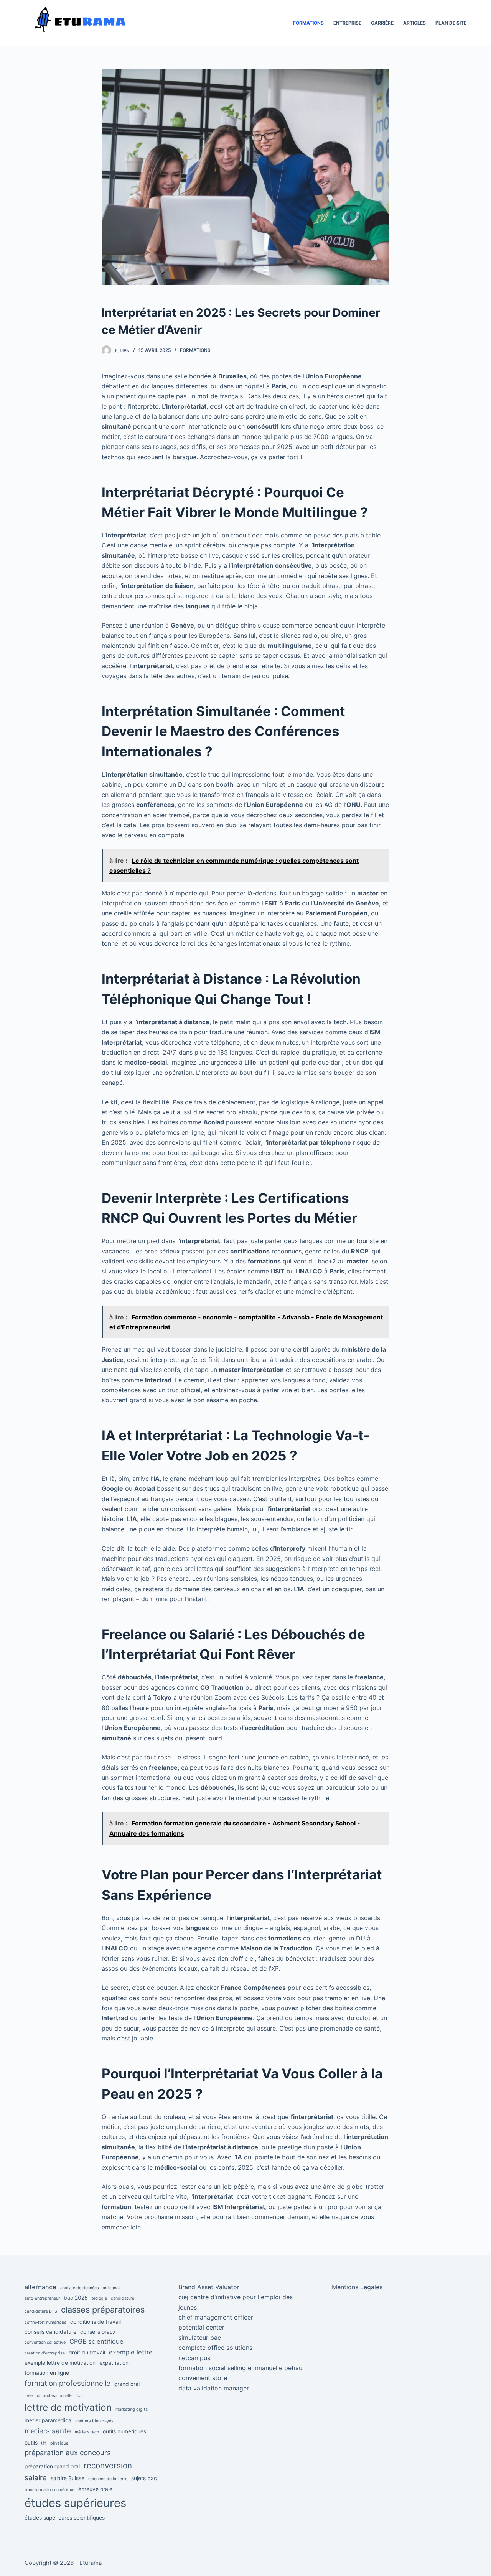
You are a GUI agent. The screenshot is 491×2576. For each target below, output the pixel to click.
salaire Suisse (68, 2478)
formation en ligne (47, 2373)
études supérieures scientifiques (65, 2518)
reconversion (108, 2465)
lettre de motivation (68, 2407)
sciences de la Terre (108, 2479)
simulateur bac (200, 2338)
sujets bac (144, 2478)
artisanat (111, 2288)
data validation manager (214, 2388)
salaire (36, 2478)
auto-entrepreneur (42, 2298)
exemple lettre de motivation (60, 2363)
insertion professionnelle (49, 2396)
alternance (40, 2287)
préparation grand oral (52, 2466)
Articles (414, 23)
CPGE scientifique (96, 2341)
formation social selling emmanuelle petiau (240, 2368)
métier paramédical (49, 2420)
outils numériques (124, 2431)
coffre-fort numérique (45, 2322)
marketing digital (132, 2409)
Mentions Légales (357, 2287)
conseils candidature (50, 2332)
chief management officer (216, 2317)
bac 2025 (76, 2298)
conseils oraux (98, 2332)
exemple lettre (131, 2352)
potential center (201, 2327)
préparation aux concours (68, 2453)
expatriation (114, 2363)
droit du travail (87, 2353)
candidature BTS (41, 2311)
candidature (123, 2298)
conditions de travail (96, 2322)
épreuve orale (95, 2489)
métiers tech (87, 2432)
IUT (80, 2396)
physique (59, 2443)
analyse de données (80, 2288)
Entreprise (347, 23)
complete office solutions (215, 2348)
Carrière (382, 23)
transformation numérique (49, 2490)
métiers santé (48, 2431)
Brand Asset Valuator (209, 2287)
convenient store (203, 2378)
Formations (308, 23)
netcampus (194, 2358)
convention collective (45, 2342)
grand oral (127, 2384)
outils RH (35, 2443)
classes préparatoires (103, 2310)
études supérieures (75, 2503)
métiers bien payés (95, 2421)
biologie (99, 2298)
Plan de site (451, 23)
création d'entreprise (45, 2353)
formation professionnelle (68, 2383)
